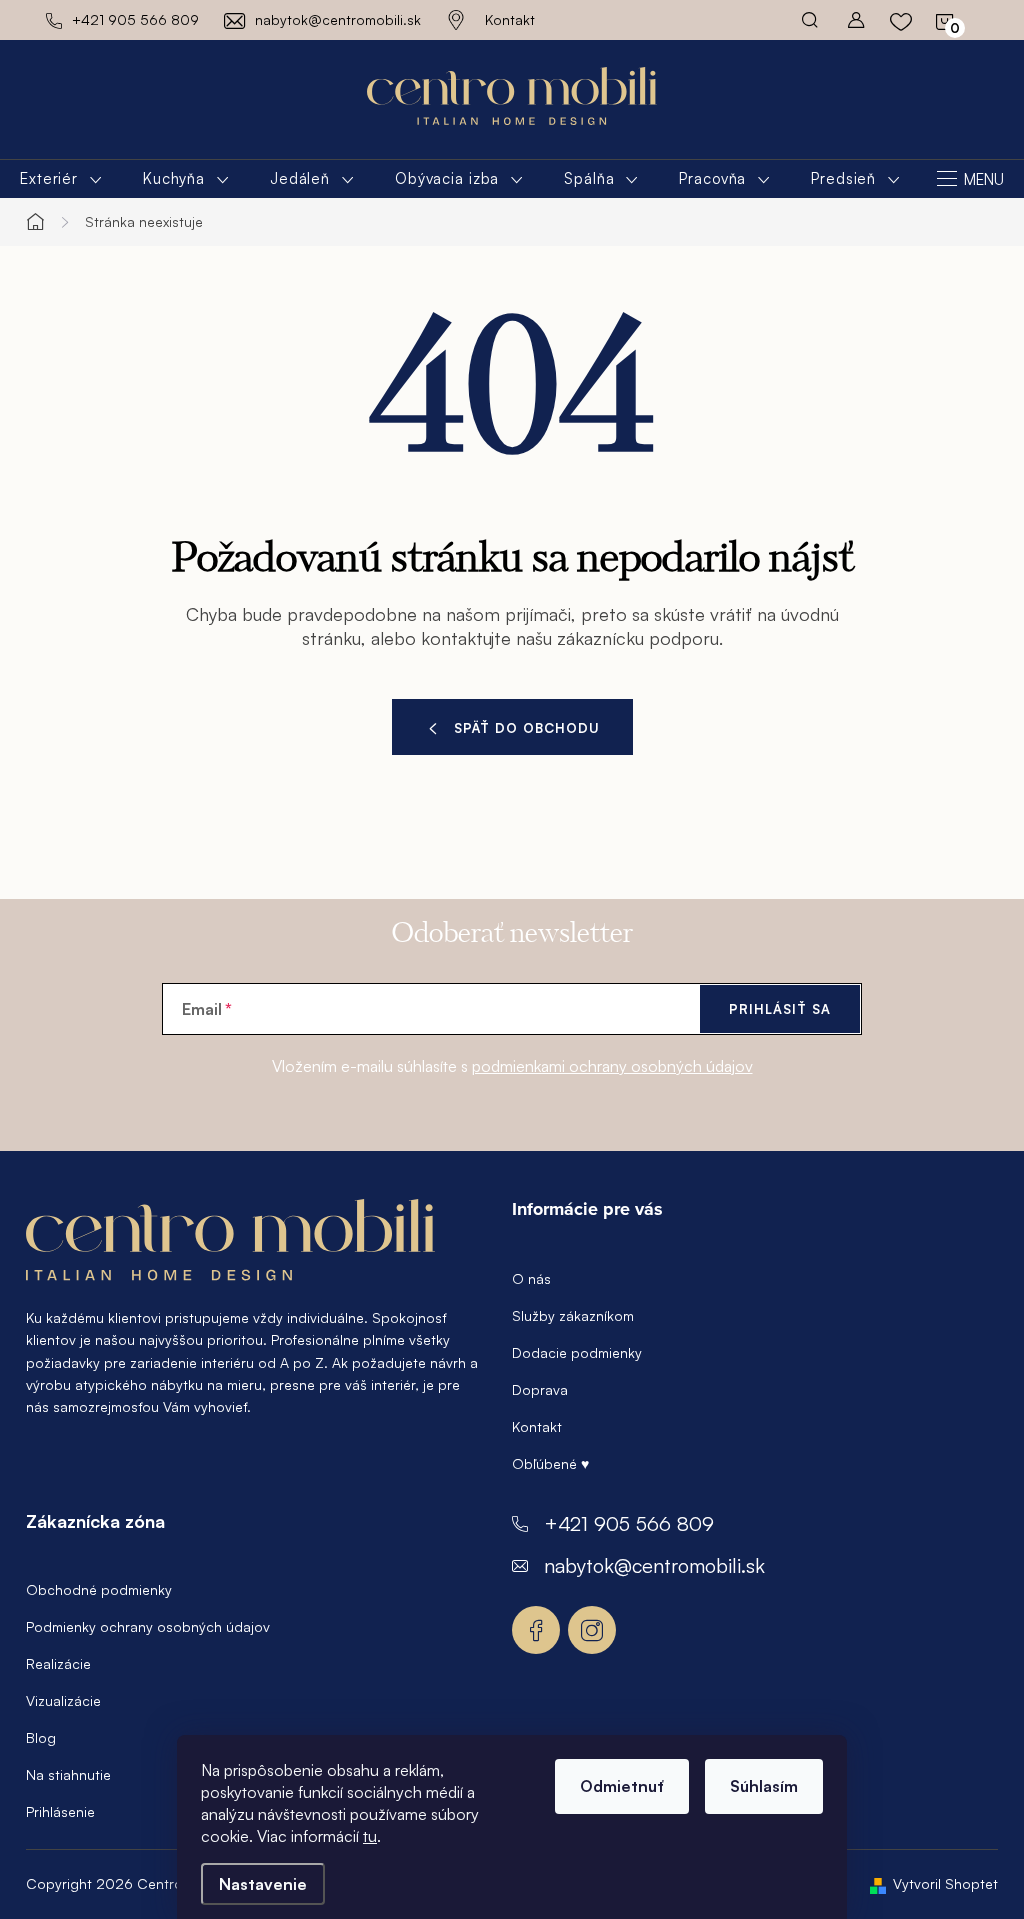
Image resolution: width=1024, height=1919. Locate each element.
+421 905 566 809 (629, 1523)
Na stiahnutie (68, 1774)
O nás (531, 1278)
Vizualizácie (63, 1700)
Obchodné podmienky (99, 1589)
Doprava (540, 1389)
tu (370, 1836)
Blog (41, 1737)
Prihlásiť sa (780, 1009)
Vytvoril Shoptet (945, 1883)
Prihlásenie (60, 1811)
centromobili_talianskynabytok (592, 1630)
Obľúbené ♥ (550, 1463)
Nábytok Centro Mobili (536, 1630)
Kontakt (510, 19)
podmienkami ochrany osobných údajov (612, 1066)
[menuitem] (61, 179)
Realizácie (58, 1663)
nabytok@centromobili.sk (654, 1565)
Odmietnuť (622, 1786)
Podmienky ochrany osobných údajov (148, 1626)
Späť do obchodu (527, 728)
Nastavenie (263, 1884)
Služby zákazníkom (573, 1315)
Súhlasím (764, 1786)
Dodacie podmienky (577, 1352)
